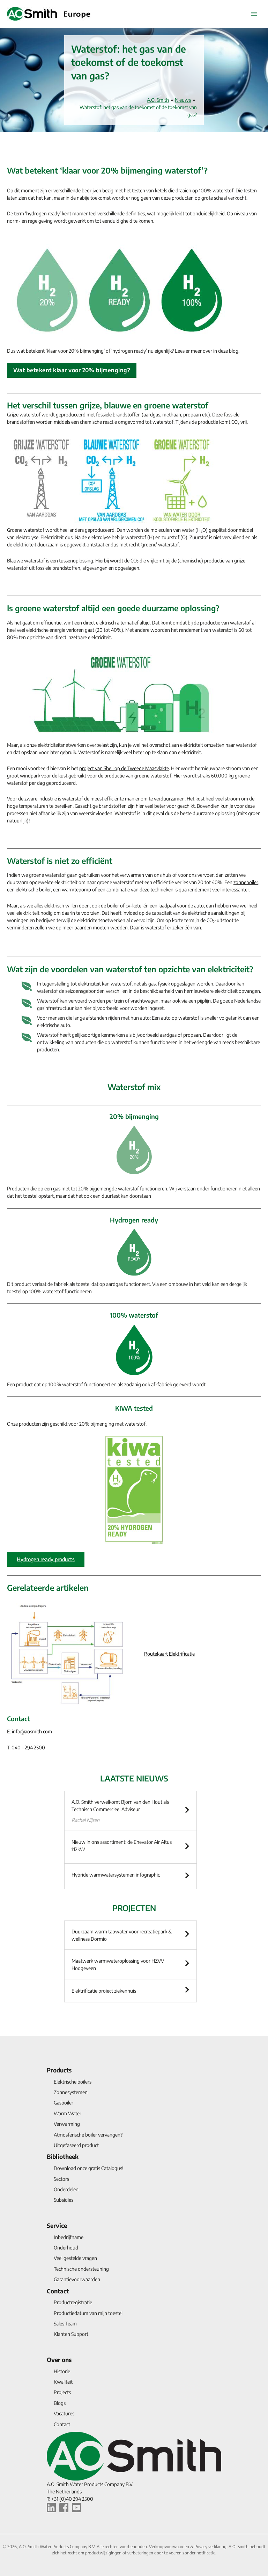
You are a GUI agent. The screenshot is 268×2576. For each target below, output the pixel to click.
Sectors (61, 2179)
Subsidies (64, 2200)
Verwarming (67, 2124)
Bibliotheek (63, 2156)
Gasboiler (64, 2103)
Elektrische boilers (73, 2082)
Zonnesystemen (71, 2092)
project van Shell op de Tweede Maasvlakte (124, 768)
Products (59, 2070)
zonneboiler (246, 882)
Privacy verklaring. (211, 2547)
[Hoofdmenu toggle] (254, 14)
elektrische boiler (33, 890)
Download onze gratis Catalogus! (89, 2168)
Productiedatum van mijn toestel (88, 2313)
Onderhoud (66, 2248)
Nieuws (183, 100)
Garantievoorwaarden (77, 2279)
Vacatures (64, 2413)
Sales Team (65, 2324)
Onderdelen (66, 2189)
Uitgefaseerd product (76, 2145)
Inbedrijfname (69, 2237)
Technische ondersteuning (81, 2269)
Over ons (59, 2360)
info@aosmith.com (32, 1731)
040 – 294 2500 (28, 1747)
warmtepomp (76, 890)
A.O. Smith (158, 100)
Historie (62, 2371)
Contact (58, 2291)
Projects (62, 2392)
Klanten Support (71, 2334)
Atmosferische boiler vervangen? (88, 2135)
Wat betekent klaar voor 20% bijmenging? (72, 370)
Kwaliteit (63, 2382)
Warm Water (68, 2113)
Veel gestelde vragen (75, 2258)
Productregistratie (73, 2302)
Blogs (60, 2403)
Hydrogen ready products (46, 1559)
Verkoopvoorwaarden (170, 2547)
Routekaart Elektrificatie (169, 1654)
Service (57, 2225)
